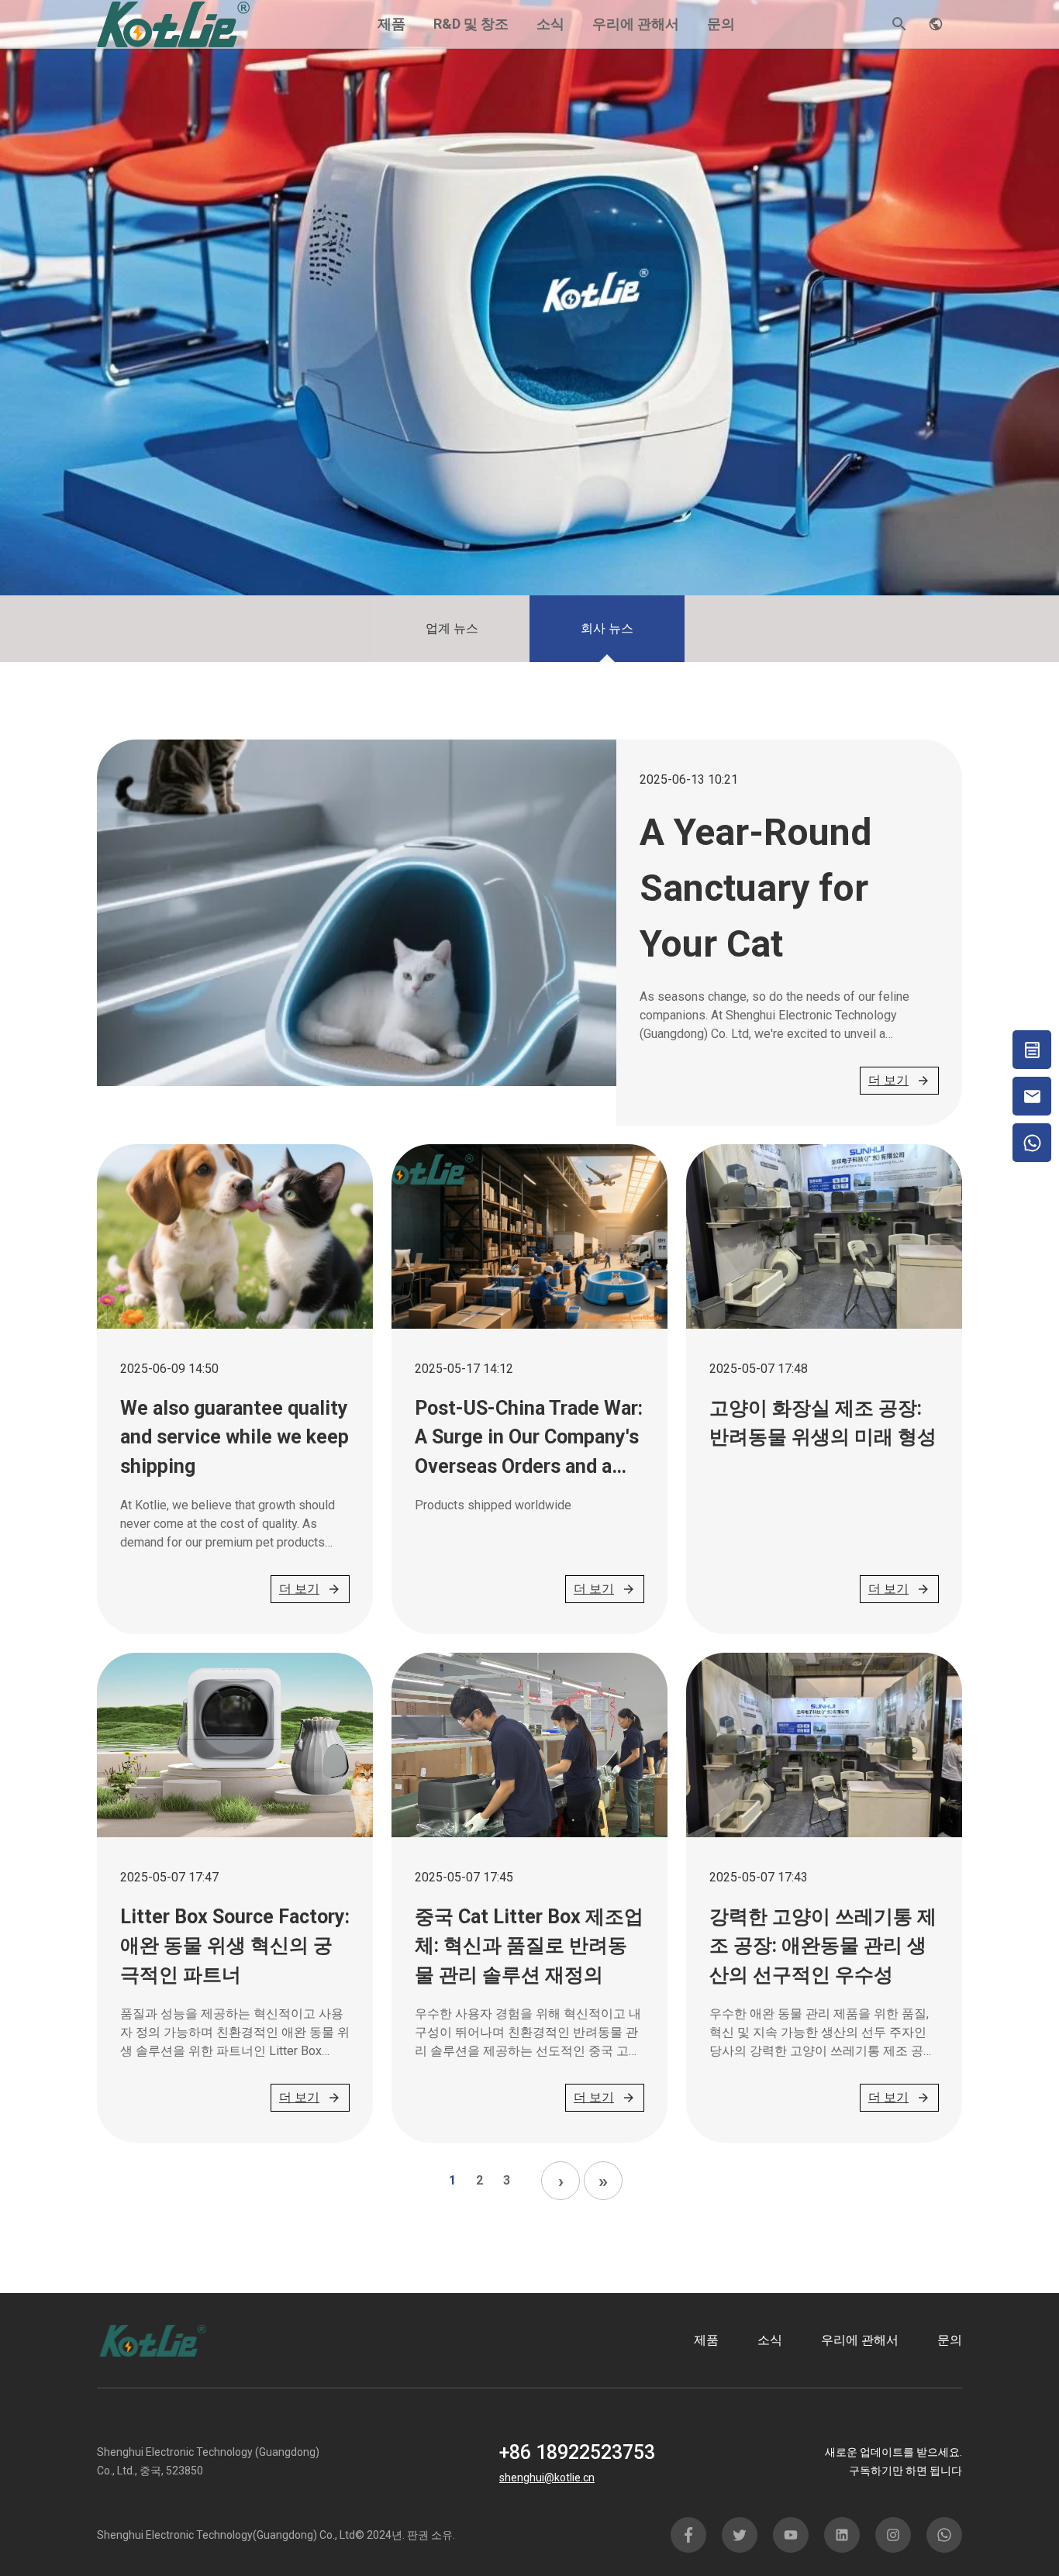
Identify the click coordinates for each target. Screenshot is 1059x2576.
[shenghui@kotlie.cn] (1032, 1096)
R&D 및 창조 (471, 24)
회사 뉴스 (607, 628)
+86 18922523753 (577, 2452)
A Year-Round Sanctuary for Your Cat (755, 888)
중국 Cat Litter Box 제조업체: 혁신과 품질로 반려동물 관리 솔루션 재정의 (529, 1946)
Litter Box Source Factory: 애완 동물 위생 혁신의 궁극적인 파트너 (235, 1946)
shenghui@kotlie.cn (547, 2478)
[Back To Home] (174, 23)
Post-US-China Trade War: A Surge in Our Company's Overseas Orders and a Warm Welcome (529, 1439)
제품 (392, 24)
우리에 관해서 (636, 24)
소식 (550, 24)
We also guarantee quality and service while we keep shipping (235, 1437)
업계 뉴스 (452, 628)
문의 (721, 24)
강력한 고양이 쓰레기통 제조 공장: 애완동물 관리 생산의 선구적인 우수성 (823, 1946)
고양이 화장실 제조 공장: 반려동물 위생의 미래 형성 (823, 1423)
